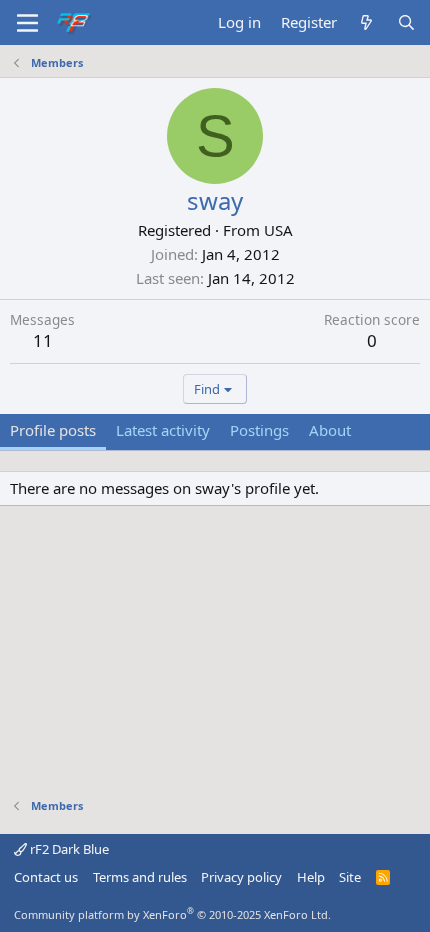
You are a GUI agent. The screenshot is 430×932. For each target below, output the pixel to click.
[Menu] (27, 23)
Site (350, 877)
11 (43, 340)
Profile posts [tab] (53, 430)
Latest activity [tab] (163, 430)
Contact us (46, 877)
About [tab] (330, 430)
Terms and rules (140, 877)
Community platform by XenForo (172, 914)
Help (311, 877)
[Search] (406, 22)
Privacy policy (241, 877)
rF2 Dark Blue (68, 849)
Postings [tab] (259, 430)
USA (278, 230)
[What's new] (366, 22)
